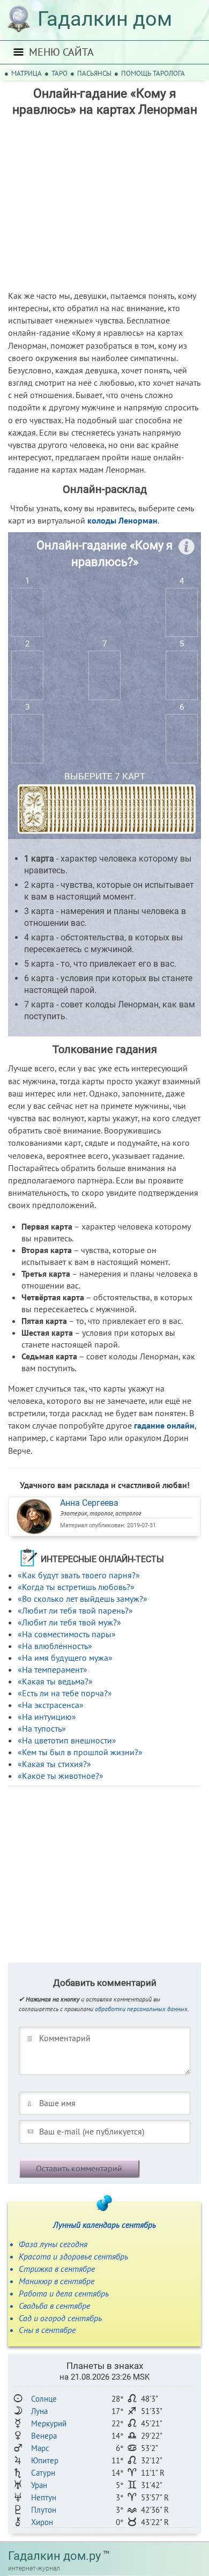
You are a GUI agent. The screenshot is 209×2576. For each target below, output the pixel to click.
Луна (39, 2411)
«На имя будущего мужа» (65, 1658)
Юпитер (45, 2460)
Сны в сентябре (47, 2330)
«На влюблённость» (55, 1646)
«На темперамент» (53, 1669)
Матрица (27, 73)
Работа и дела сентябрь (64, 2293)
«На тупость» (42, 1728)
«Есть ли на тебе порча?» (65, 1693)
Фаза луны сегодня (53, 2244)
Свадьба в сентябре (54, 2306)
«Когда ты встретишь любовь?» (76, 1587)
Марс (40, 2448)
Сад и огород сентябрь (60, 2318)
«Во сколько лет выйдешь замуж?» (83, 1599)
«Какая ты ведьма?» (55, 1681)
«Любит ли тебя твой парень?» (75, 1610)
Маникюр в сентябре (57, 2281)
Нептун (44, 2497)
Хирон (42, 2522)
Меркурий (49, 2423)
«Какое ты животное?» (61, 1776)
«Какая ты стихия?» (54, 1764)
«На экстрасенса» (51, 1705)
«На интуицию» (47, 1717)
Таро (59, 73)
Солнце (44, 2399)
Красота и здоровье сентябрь (73, 2256)
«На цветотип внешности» (67, 1740)
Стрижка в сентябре (57, 2269)
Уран (39, 2485)
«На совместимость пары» (67, 1634)
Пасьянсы (94, 73)
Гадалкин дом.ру (54, 2556)
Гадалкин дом (105, 19)
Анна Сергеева (89, 1503)
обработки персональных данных (141, 2009)
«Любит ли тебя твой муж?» (69, 1622)
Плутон (44, 2510)
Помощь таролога (153, 73)
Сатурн (43, 2473)
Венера (44, 2436)
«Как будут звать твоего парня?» (79, 1575)
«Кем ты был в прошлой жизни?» (80, 1752)
